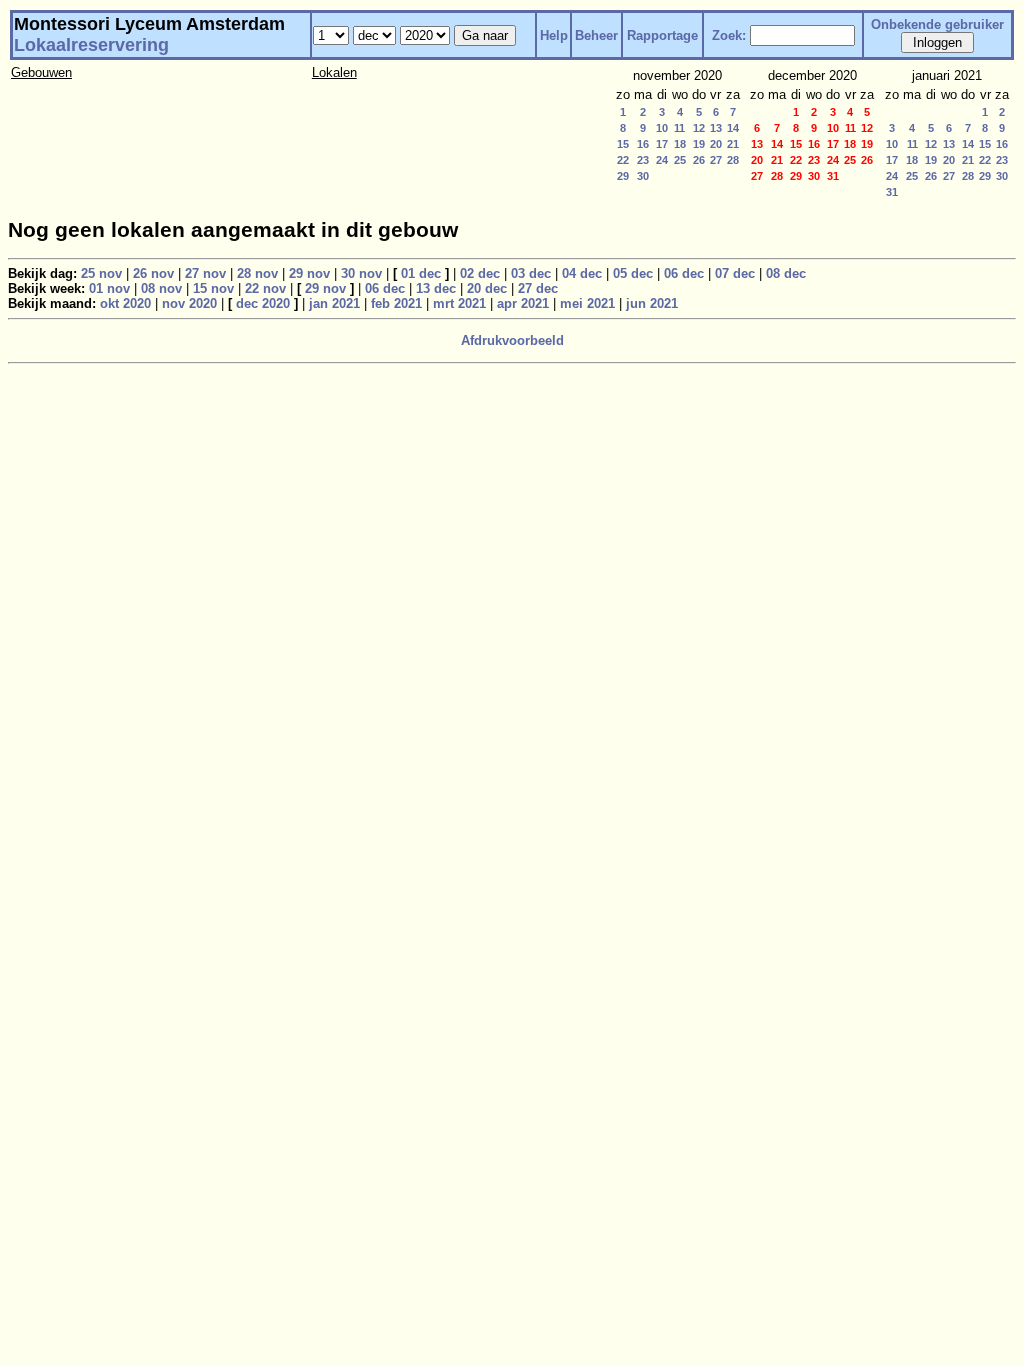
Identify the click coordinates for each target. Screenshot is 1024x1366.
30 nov (361, 273)
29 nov (309, 273)
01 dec (421, 273)
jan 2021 (334, 303)
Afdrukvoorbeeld (512, 340)
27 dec (538, 288)
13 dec (436, 288)
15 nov (213, 288)
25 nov (101, 273)
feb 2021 (396, 303)
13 (716, 128)
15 (623, 144)
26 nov (153, 273)
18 (680, 144)
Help (554, 35)
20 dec (487, 288)
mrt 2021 (459, 303)
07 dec (735, 273)
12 (699, 128)
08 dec (786, 273)
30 (643, 176)
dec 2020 (263, 303)
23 (643, 160)
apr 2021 (523, 303)
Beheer (596, 35)
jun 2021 (652, 303)
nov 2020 (189, 303)
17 (662, 144)
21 (733, 144)
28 (733, 160)
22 (623, 160)
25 (680, 160)
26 (699, 160)
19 (699, 144)
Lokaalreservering (91, 45)
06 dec (684, 273)
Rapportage (662, 35)
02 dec (480, 273)
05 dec (633, 273)
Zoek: (729, 35)
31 (892, 192)
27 (716, 160)
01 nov (109, 288)
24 (662, 160)
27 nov (205, 273)
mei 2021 (587, 303)
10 (662, 128)
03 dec (531, 273)
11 (679, 128)
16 (643, 144)
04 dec (582, 273)
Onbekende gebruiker (937, 24)
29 (623, 176)
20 (716, 144)
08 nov (161, 288)
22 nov (265, 288)
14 (733, 128)
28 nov (257, 273)
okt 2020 (125, 303)
